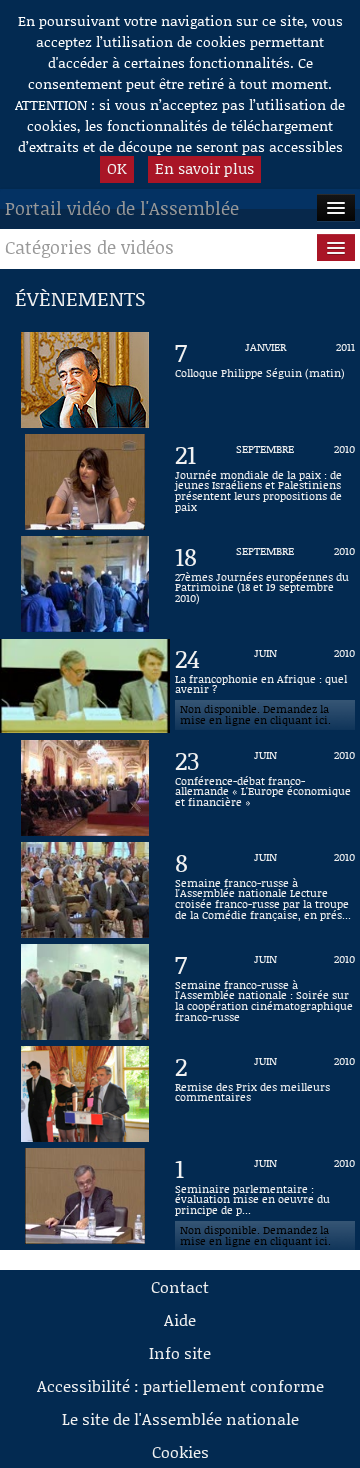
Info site (180, 1352)
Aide (180, 1319)
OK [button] (117, 168)
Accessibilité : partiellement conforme (180, 1385)
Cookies (180, 1451)
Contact (180, 1286)
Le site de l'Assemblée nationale (180, 1418)
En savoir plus (204, 168)
